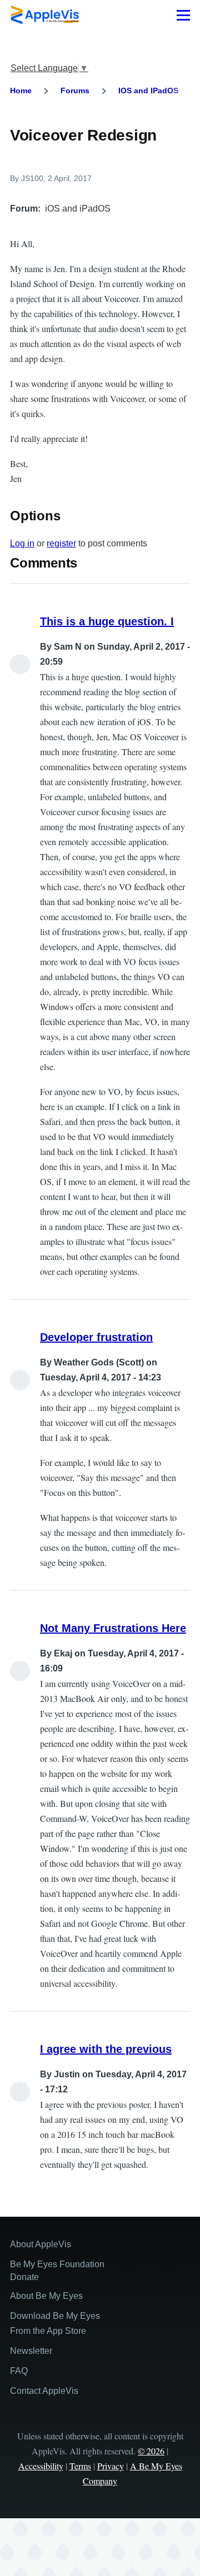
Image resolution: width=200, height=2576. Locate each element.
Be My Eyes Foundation (57, 2264)
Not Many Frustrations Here (113, 1628)
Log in (22, 543)
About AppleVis (41, 2244)
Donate (24, 2277)
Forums (75, 91)
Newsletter (31, 2351)
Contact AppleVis (44, 2391)
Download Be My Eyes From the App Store (55, 2323)
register (61, 543)
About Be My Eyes (46, 2296)
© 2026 (151, 2451)
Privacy (111, 2466)
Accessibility (41, 2466)
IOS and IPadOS (148, 91)
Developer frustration (96, 1337)
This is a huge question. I (107, 621)
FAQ (19, 2371)
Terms (80, 2466)
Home (21, 91)
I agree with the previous (106, 2049)
